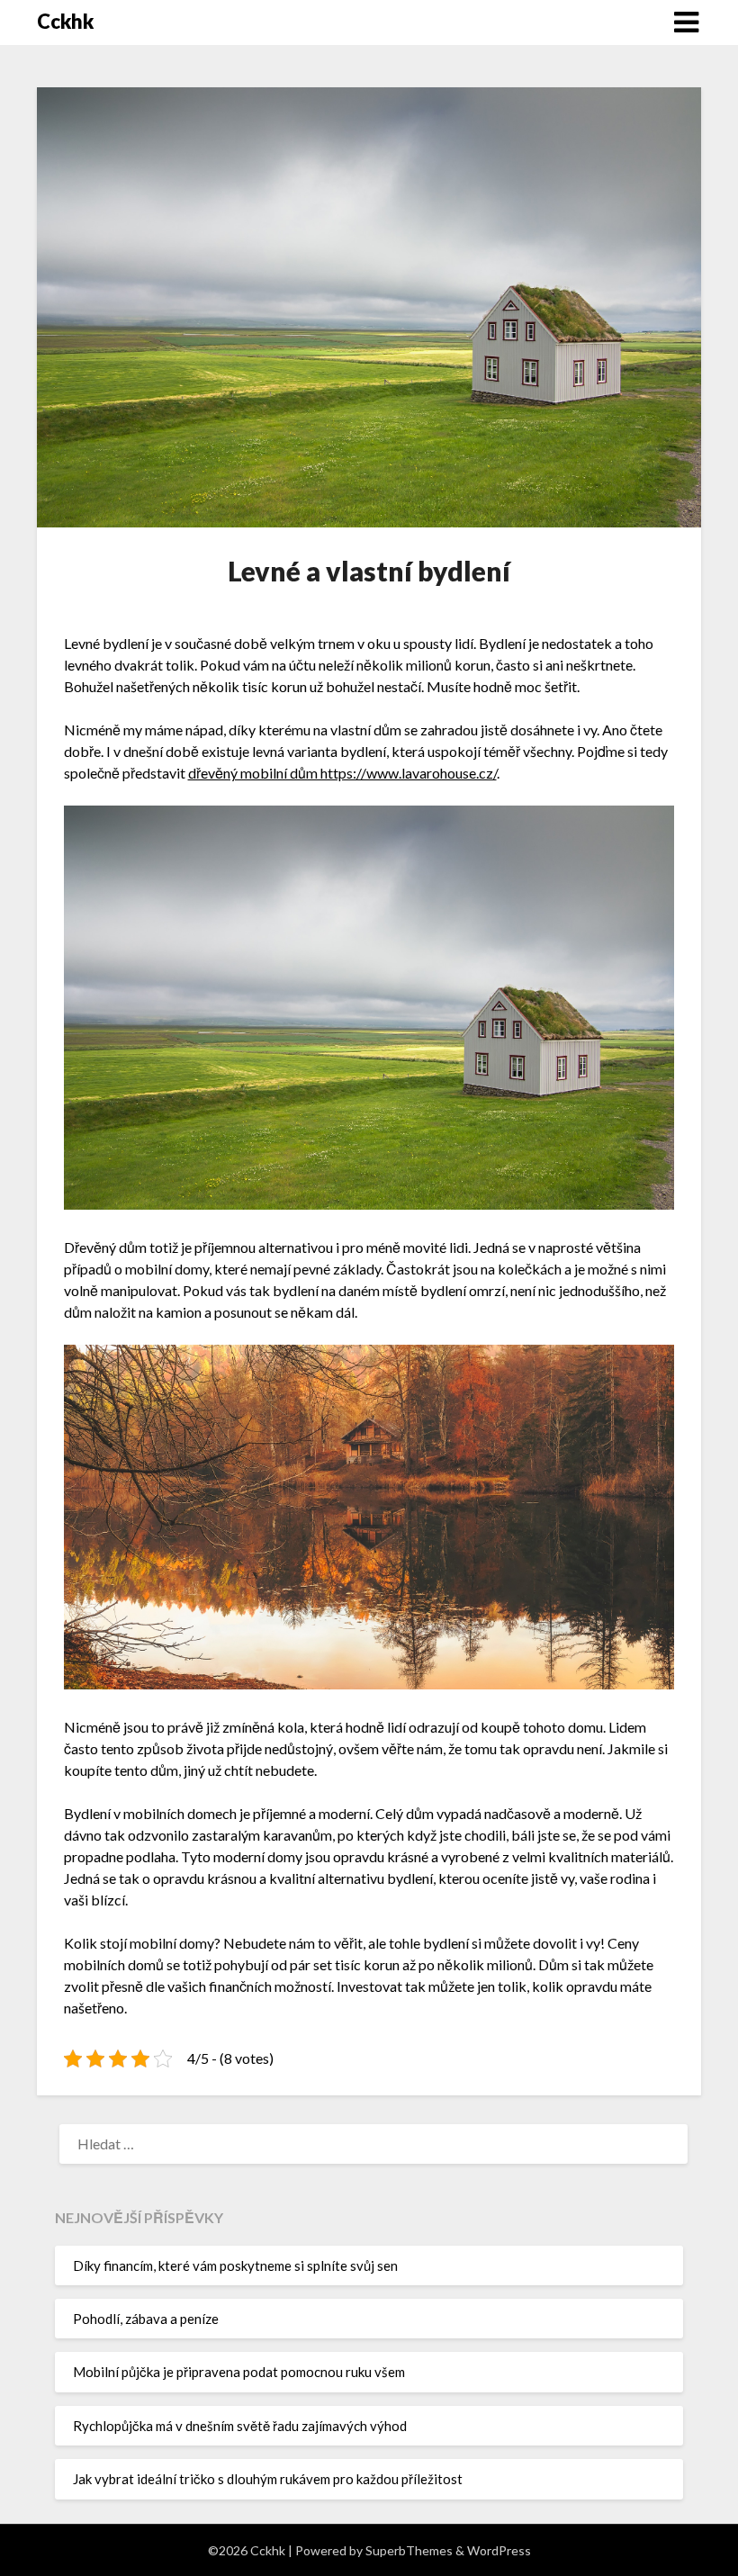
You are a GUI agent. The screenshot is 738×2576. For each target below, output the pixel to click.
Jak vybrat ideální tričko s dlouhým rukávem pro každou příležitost (268, 2479)
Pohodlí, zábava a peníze (146, 2319)
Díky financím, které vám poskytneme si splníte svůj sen (235, 2265)
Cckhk (65, 21)
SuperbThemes (409, 2550)
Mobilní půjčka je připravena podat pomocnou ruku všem (239, 2372)
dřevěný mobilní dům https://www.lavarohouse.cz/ (342, 773)
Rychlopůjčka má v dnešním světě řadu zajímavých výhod (240, 2426)
